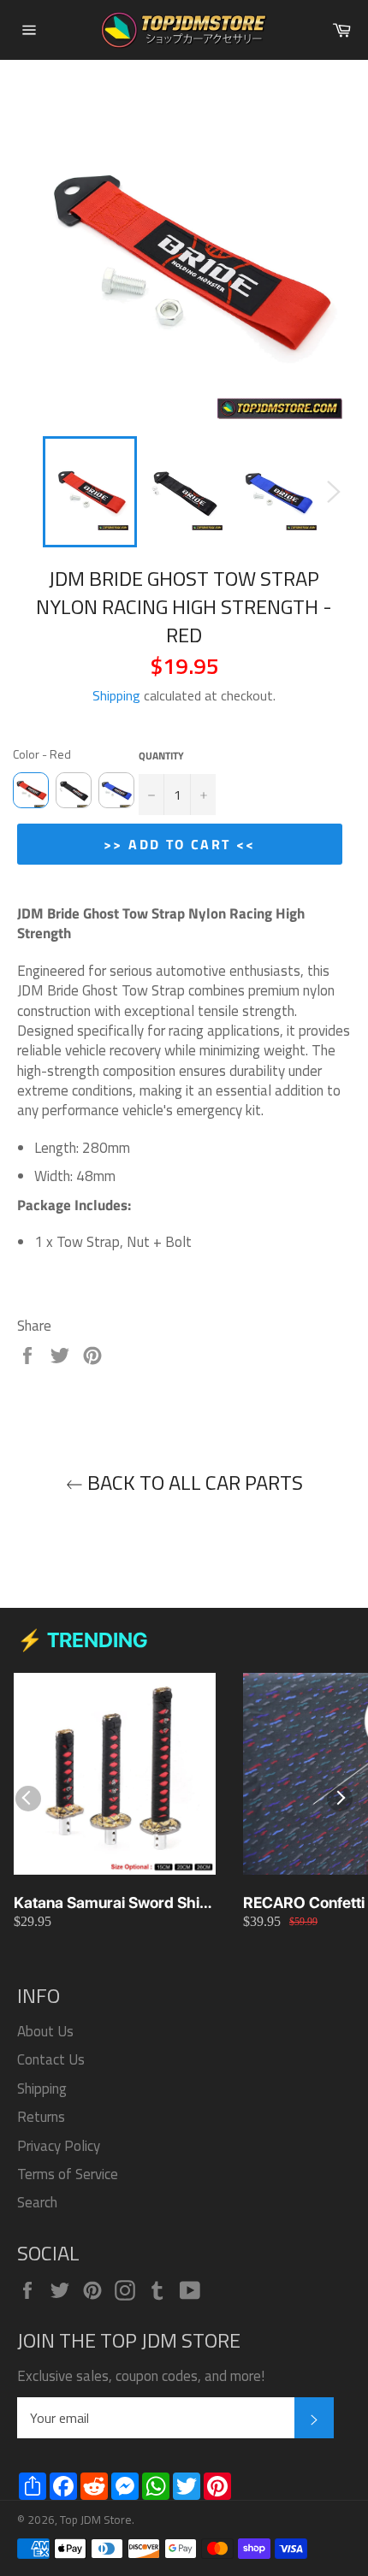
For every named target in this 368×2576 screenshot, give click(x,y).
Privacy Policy (59, 2146)
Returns (41, 2117)
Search (37, 2202)
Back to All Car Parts (193, 1483)
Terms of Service (68, 2174)
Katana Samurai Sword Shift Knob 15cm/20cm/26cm (112, 1903)
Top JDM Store (96, 2520)
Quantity (161, 756)
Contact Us (51, 2059)
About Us (45, 2031)
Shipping (116, 695)
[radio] (31, 790)
